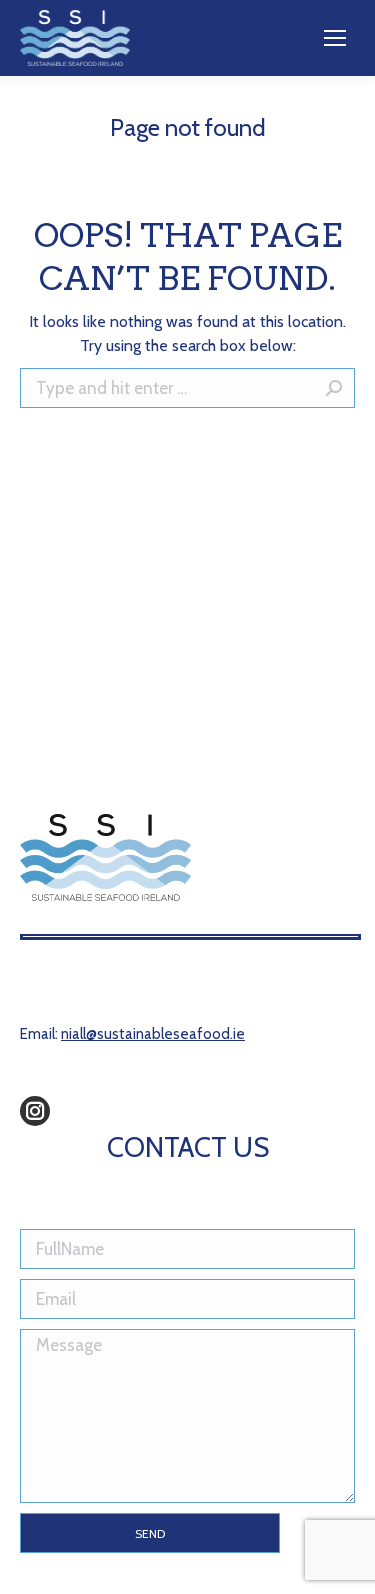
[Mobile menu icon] (335, 38)
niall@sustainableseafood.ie (153, 1034)
